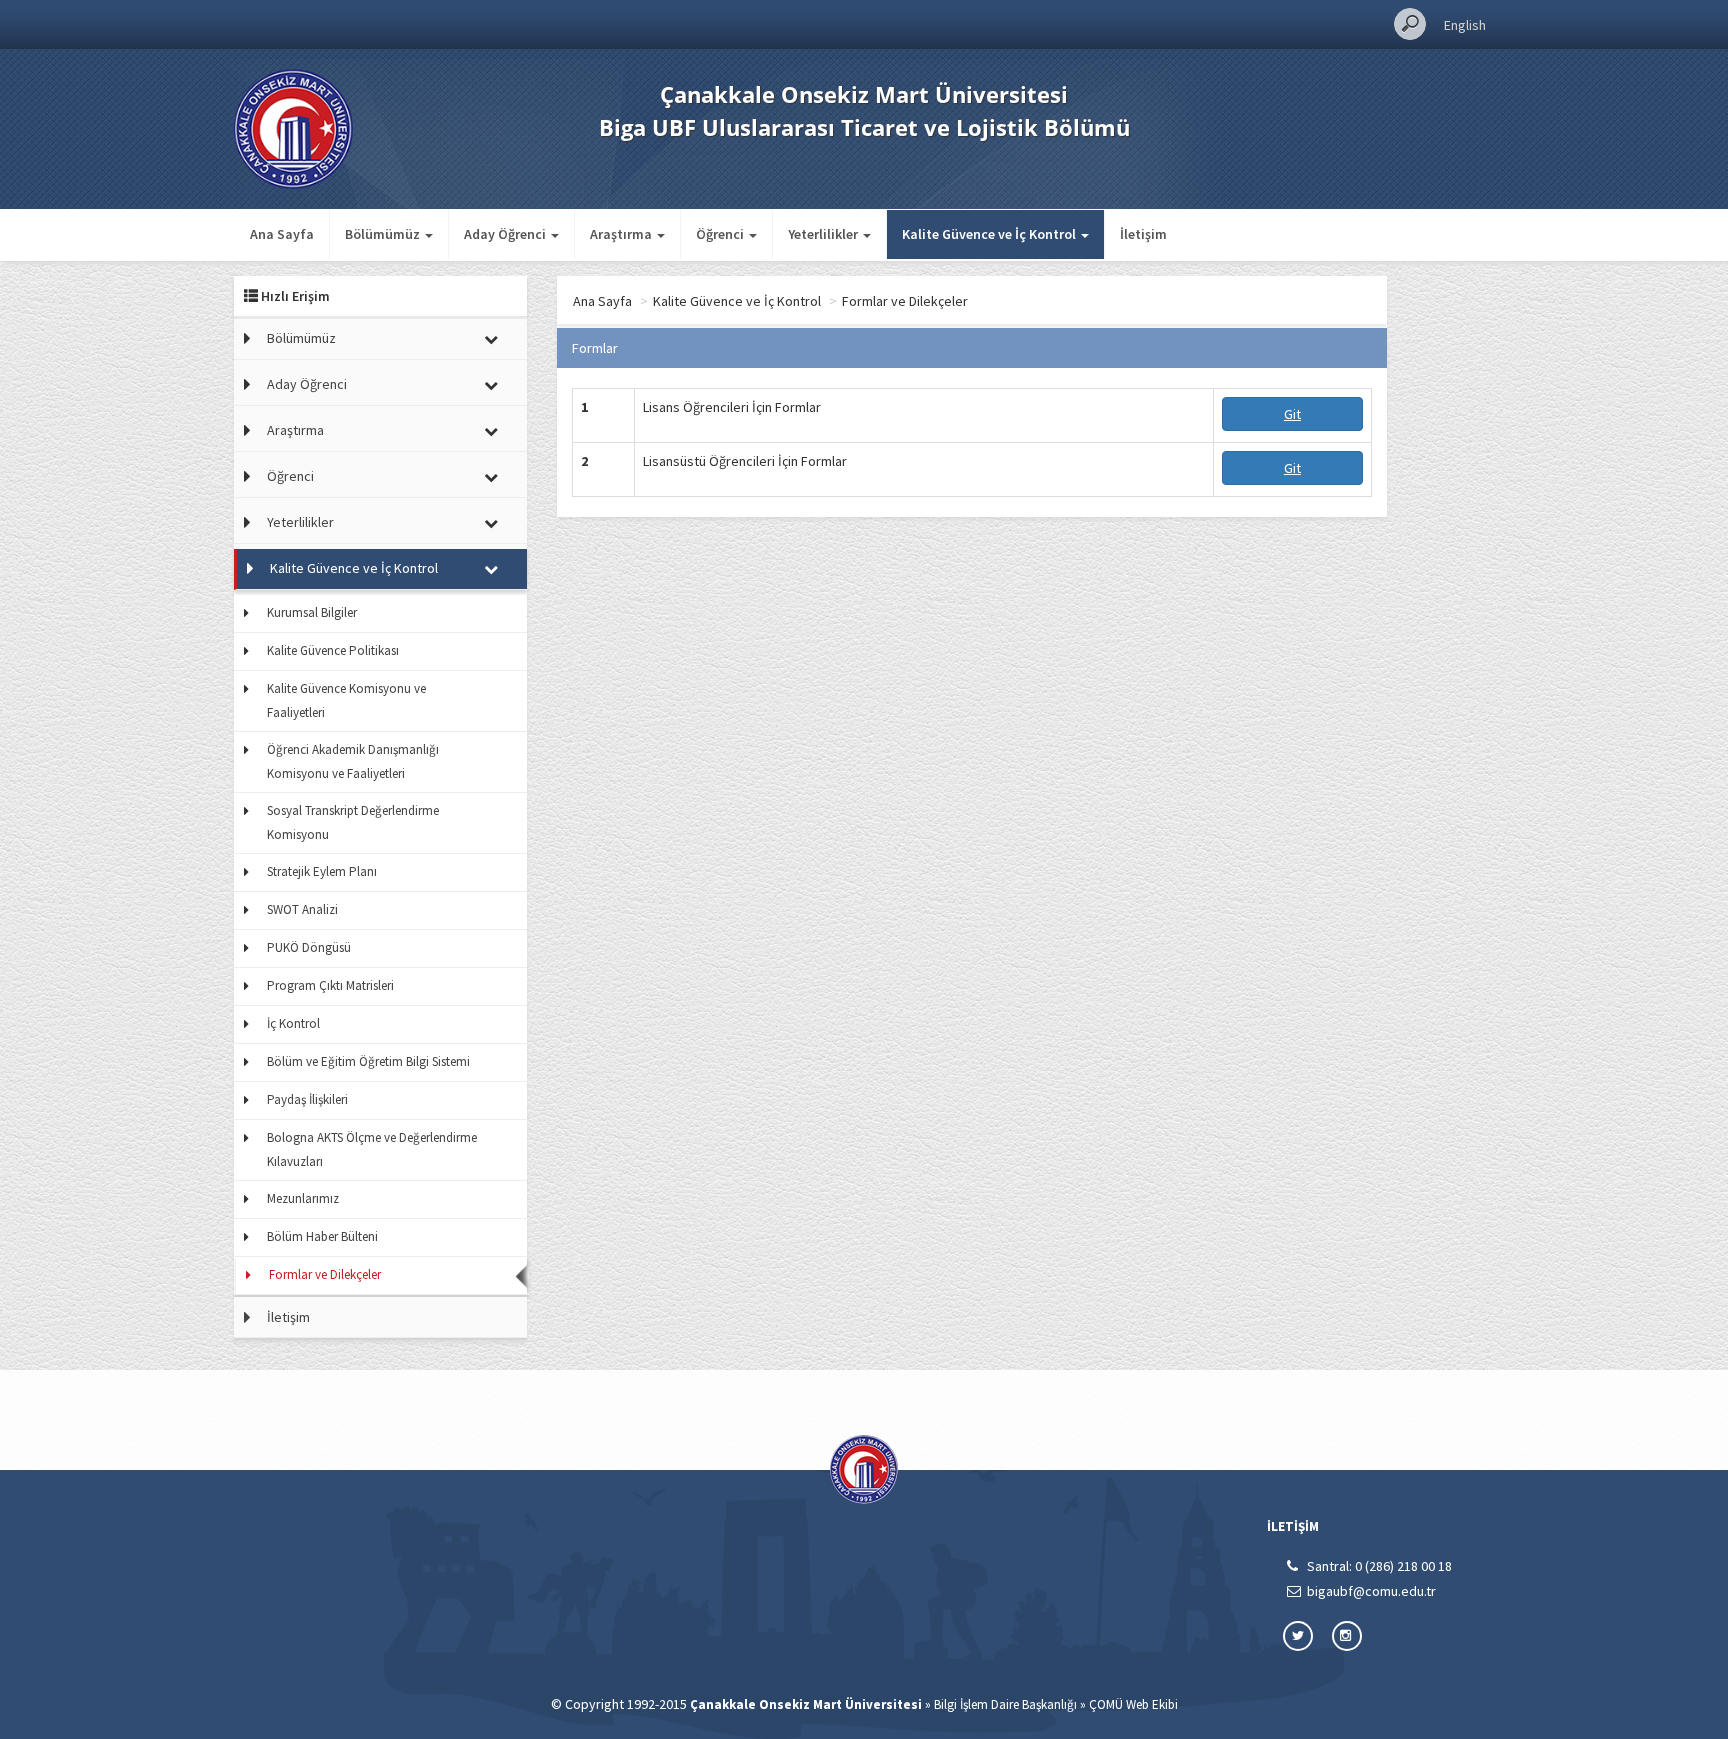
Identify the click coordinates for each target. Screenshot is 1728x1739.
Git (1292, 414)
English (1465, 25)
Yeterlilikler (300, 522)
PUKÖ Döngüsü (309, 947)
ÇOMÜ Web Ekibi (1133, 1704)
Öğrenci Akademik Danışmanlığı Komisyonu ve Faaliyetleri (353, 761)
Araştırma (295, 430)
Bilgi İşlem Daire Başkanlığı (1005, 1704)
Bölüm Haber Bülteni (322, 1236)
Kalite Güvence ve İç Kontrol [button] (990, 234)
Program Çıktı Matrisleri (330, 985)
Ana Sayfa (282, 234)
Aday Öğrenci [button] (506, 234)
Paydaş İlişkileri (307, 1099)
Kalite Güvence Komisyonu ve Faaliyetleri (346, 700)
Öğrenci (290, 476)
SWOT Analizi (302, 909)
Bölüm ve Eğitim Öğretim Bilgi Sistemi (368, 1061)
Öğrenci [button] (721, 234)
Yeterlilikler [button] (824, 234)
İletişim (1143, 234)
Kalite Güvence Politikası (333, 650)
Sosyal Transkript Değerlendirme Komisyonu (353, 822)
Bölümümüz (301, 338)
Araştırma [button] (622, 234)
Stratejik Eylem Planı (322, 871)
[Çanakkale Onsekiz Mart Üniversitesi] (293, 127)
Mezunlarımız (303, 1198)
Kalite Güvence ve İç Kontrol (354, 568)
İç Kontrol (293, 1023)
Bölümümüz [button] (384, 234)
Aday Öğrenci (307, 384)
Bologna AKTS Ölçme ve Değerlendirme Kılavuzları (372, 1149)
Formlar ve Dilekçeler (325, 1274)
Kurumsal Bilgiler (312, 612)
